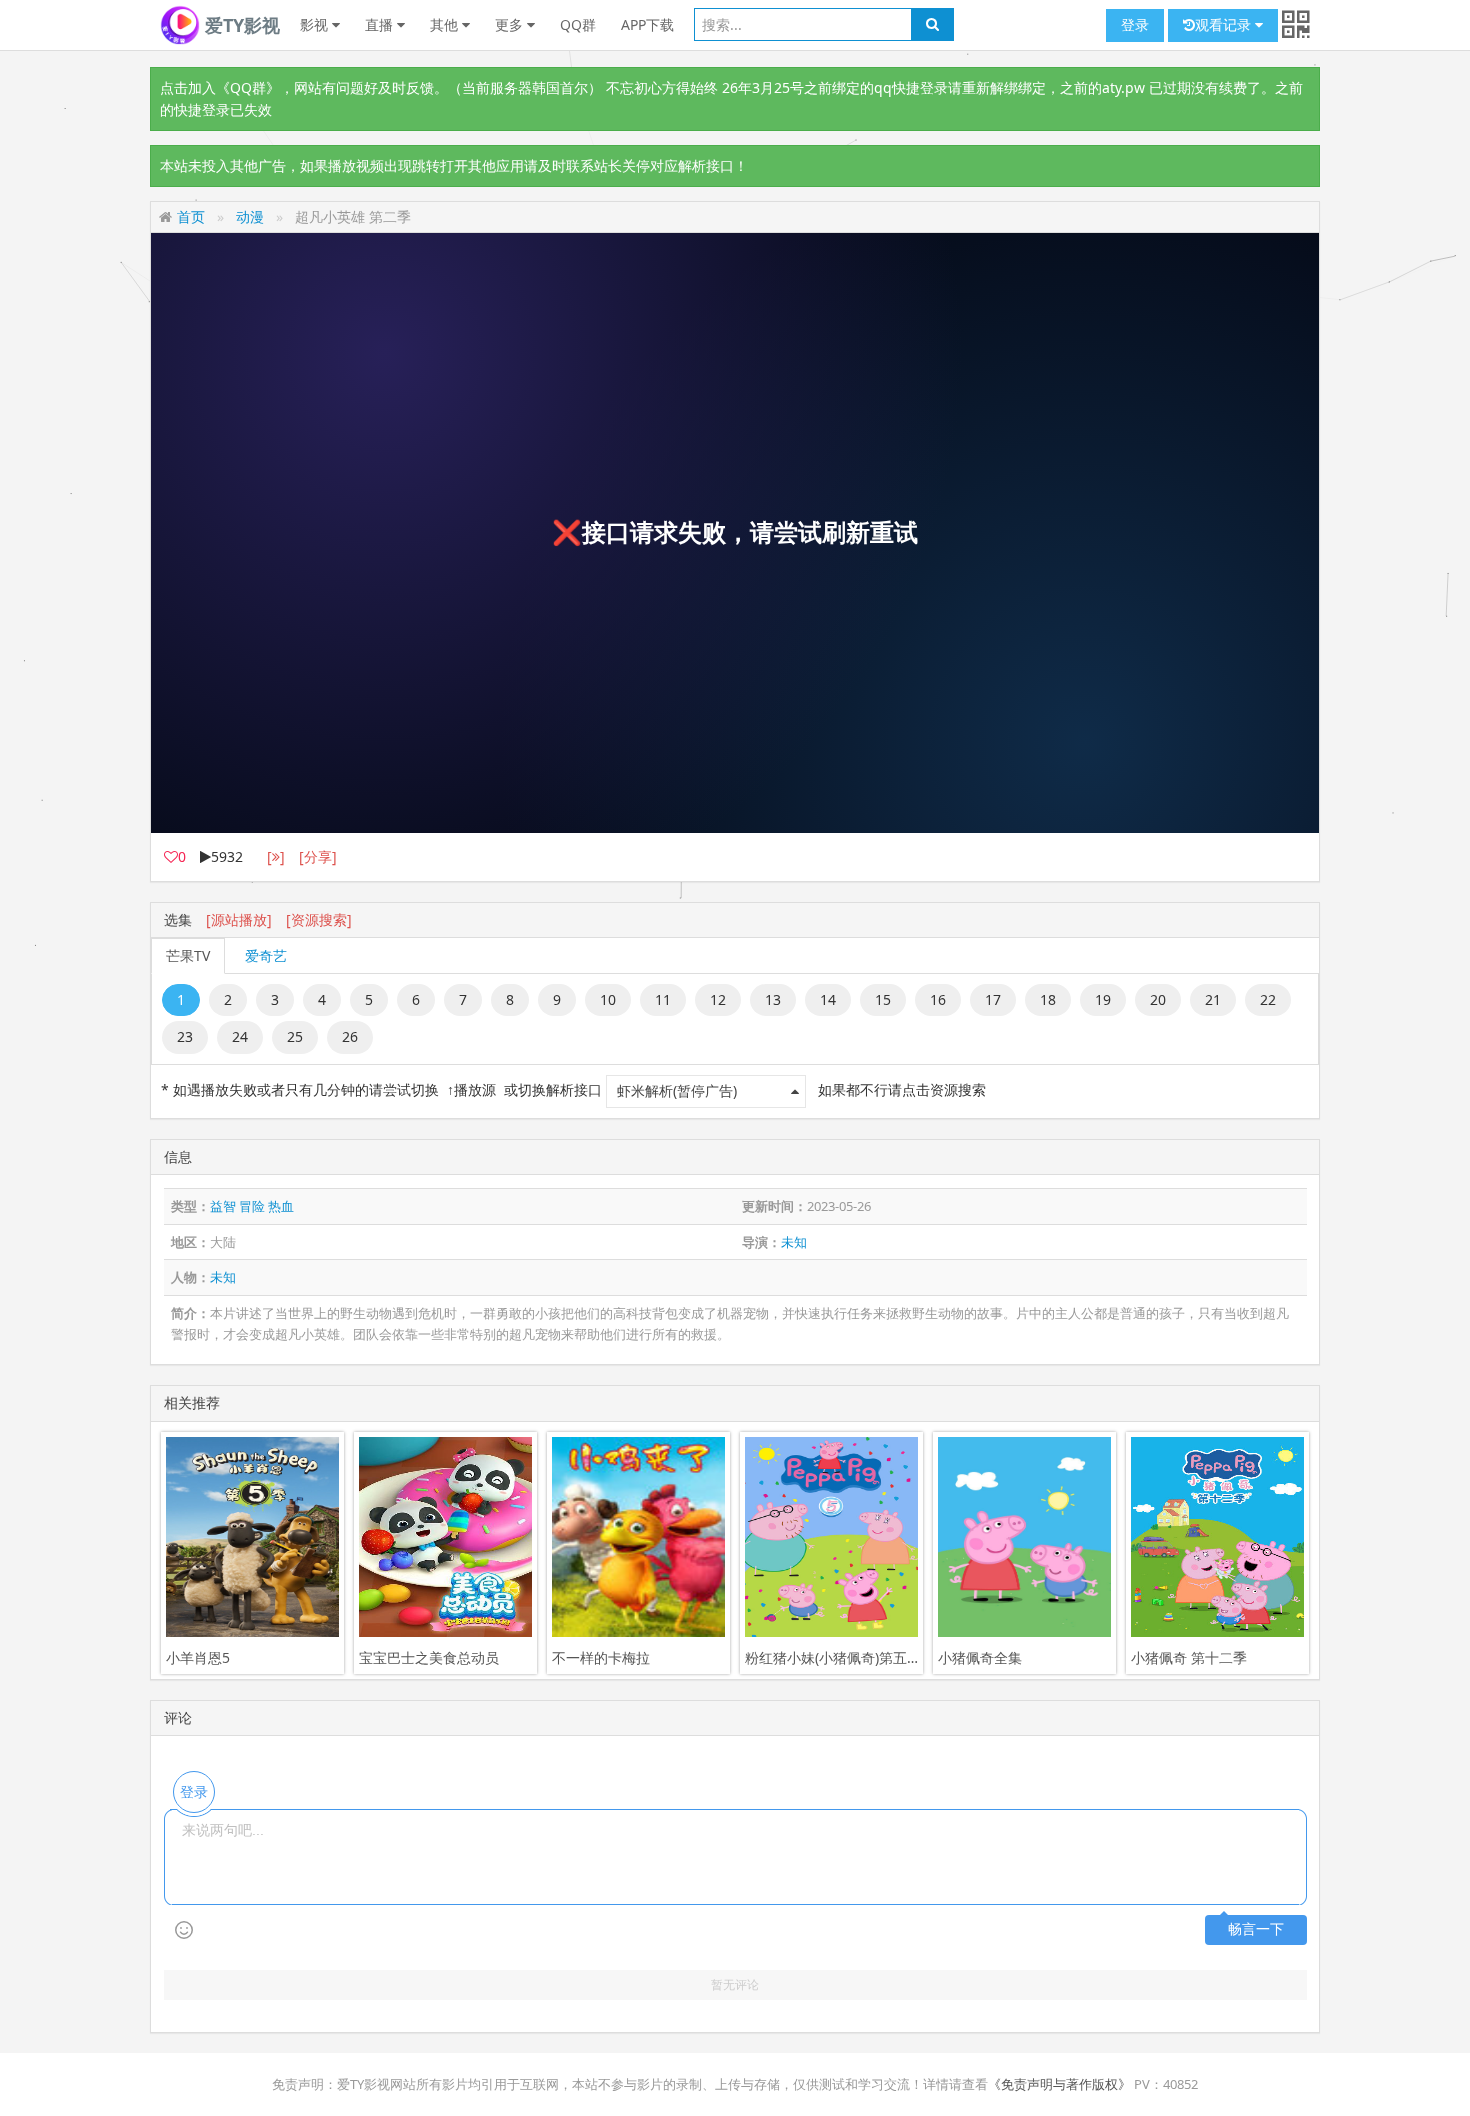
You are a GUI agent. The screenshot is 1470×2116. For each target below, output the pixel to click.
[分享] (318, 856)
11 (663, 999)
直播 (381, 24)
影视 (316, 24)
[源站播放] (239, 919)
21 (1213, 999)
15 (883, 999)
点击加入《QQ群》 (220, 87)
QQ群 (578, 24)
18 (1048, 999)
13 (773, 999)
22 (1268, 999)
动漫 (250, 216)
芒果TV (188, 955)
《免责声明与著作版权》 (1059, 2084)
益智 (223, 1206)
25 (295, 1036)
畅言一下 (1256, 1929)
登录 (1135, 24)
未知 (794, 1242)
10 (608, 999)
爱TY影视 (240, 25)
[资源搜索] (319, 919)
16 (938, 999)
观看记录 (1225, 24)
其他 (446, 24)
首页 (191, 216)
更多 (511, 24)
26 (350, 1036)
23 (185, 1036)
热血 (281, 1206)
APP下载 (647, 24)
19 (1103, 999)
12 (718, 999)
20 (1158, 999)
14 (828, 999)
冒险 (252, 1206)
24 (240, 1036)
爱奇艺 (266, 955)
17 (993, 999)
